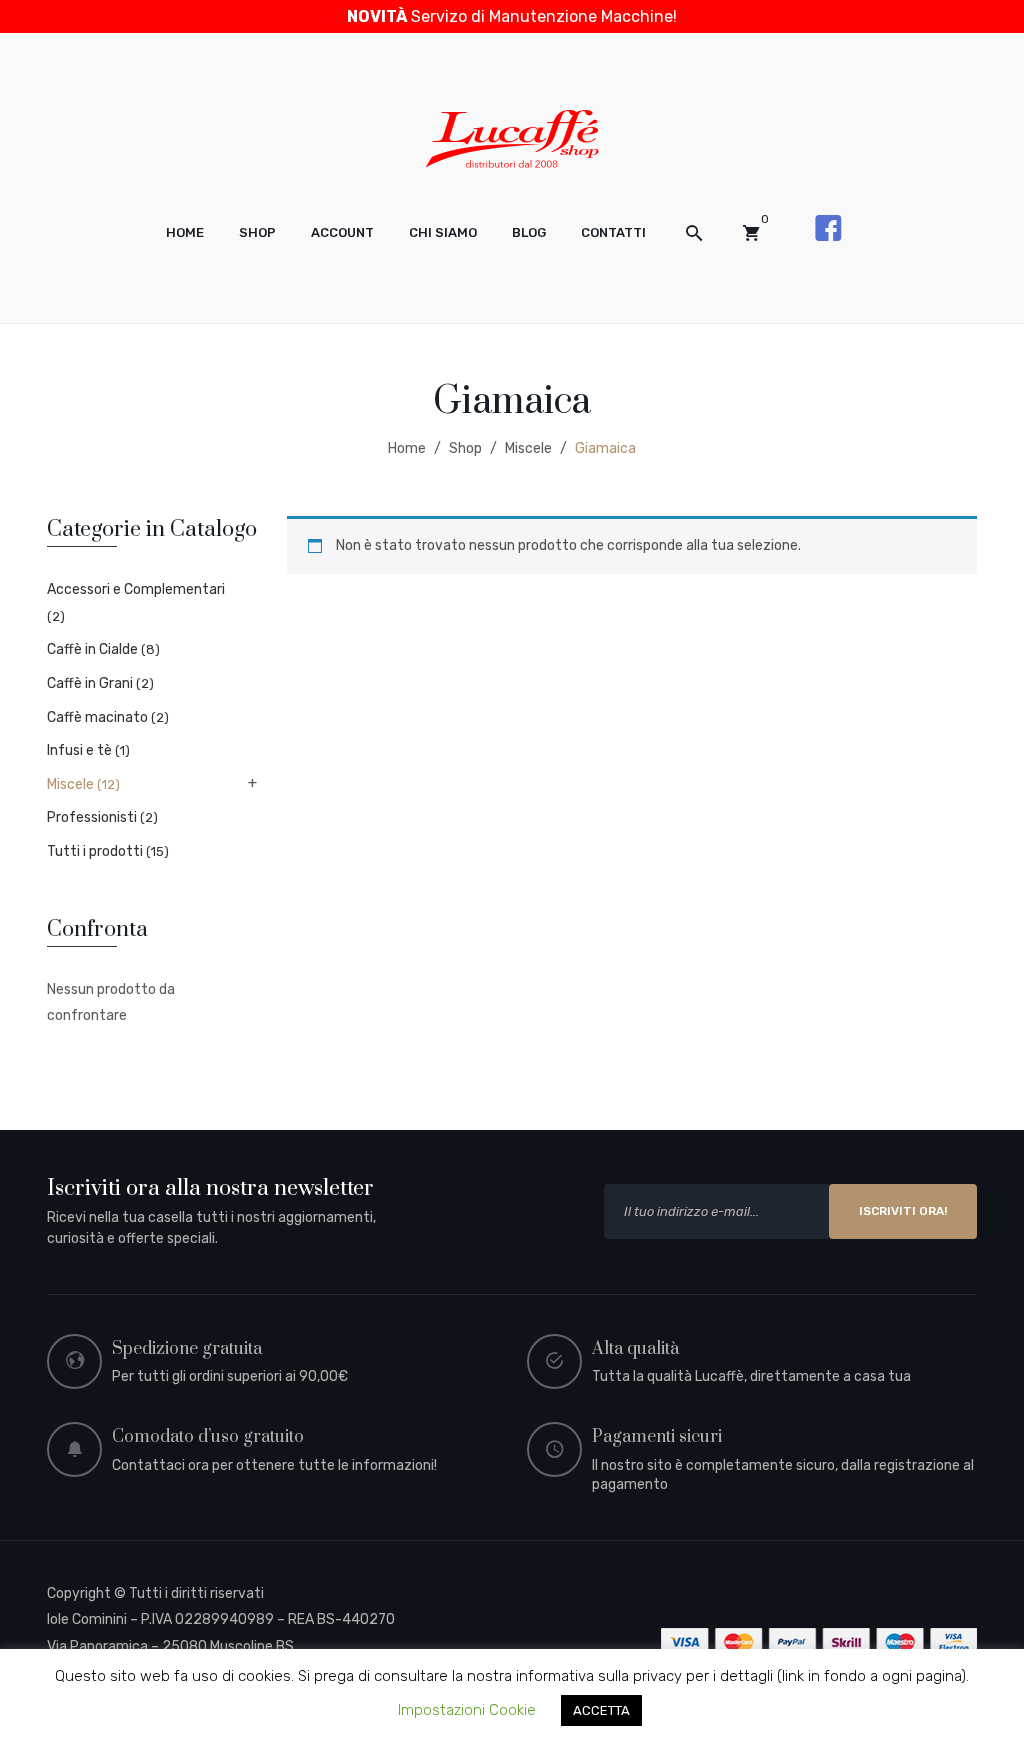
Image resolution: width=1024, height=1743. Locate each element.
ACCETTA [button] (601, 1710)
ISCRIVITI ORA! (903, 1211)
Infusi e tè (79, 750)
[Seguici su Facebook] (829, 228)
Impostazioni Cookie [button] (467, 1710)
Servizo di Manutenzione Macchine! (512, 16)
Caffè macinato (97, 717)
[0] (751, 233)
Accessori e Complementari (136, 589)
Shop (465, 448)
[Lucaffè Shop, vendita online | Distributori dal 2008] (512, 137)
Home (407, 448)
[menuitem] (185, 233)
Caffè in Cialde (92, 649)
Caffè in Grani (90, 683)
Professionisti (92, 817)
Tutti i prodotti (95, 851)
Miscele (528, 448)
